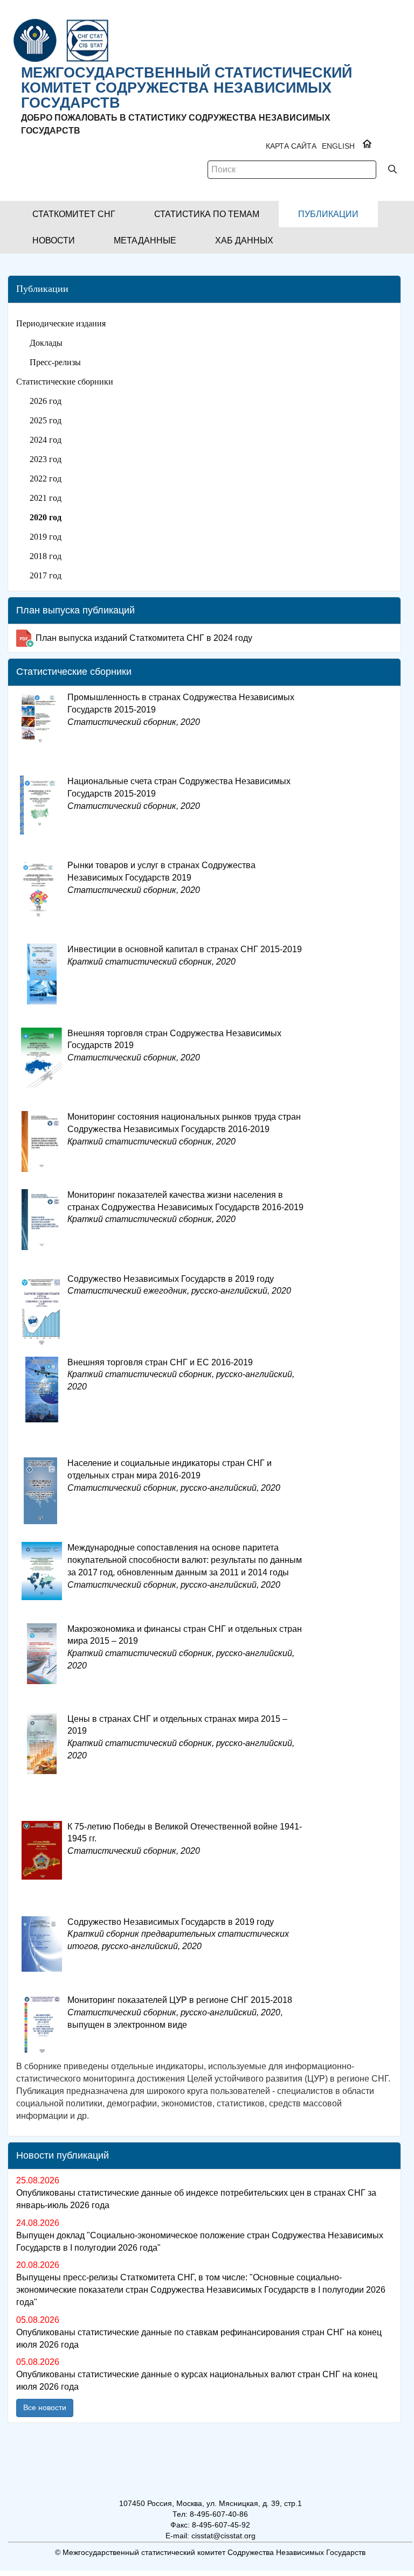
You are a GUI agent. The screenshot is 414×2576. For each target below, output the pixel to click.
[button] (74, 214)
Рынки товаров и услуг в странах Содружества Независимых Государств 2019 (161, 878)
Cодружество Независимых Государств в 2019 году (178, 1934)
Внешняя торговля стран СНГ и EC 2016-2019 (181, 1375)
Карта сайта (291, 146)
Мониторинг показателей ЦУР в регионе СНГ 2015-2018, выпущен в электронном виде (180, 2012)
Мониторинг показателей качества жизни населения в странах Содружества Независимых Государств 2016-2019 (185, 1207)
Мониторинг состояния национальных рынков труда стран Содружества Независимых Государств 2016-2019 (184, 1129)
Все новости (45, 2407)
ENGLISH (338, 146)
